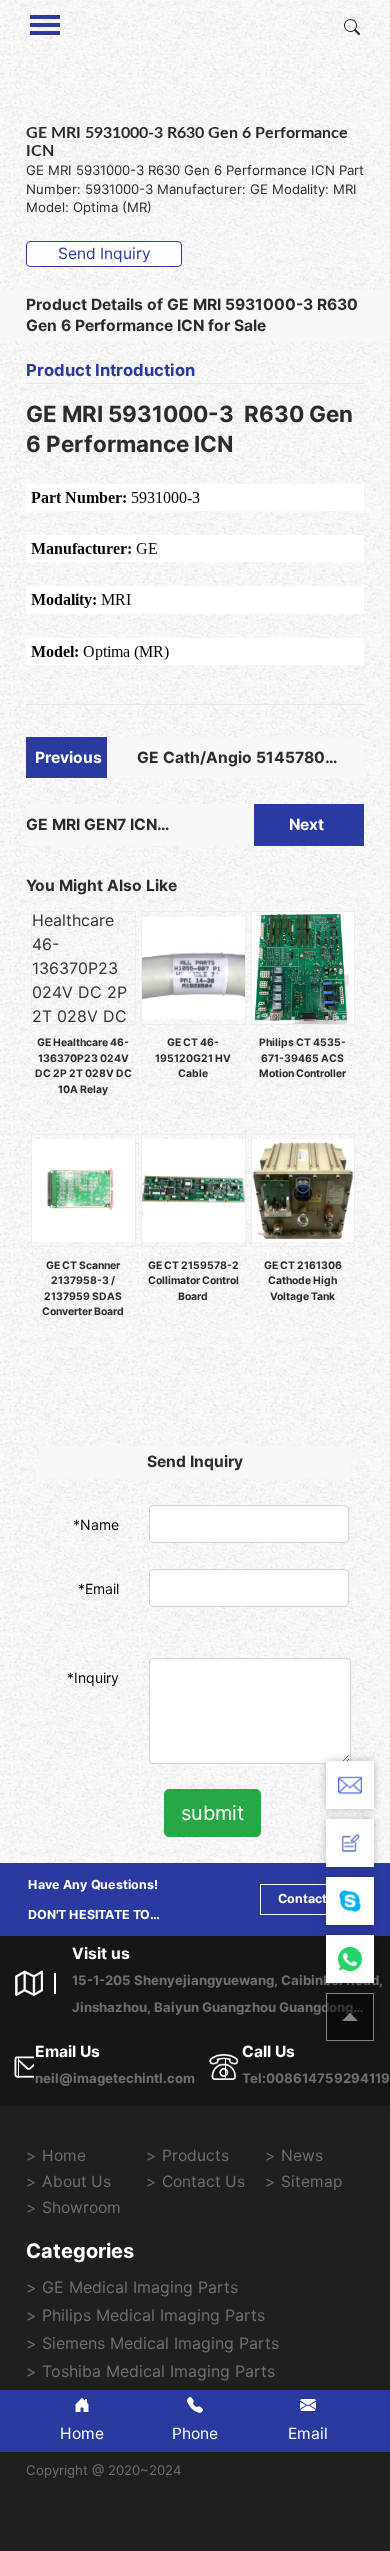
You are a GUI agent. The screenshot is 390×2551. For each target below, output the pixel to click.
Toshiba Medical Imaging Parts (158, 2371)
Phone (195, 2433)
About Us (76, 2181)
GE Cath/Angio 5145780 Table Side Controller (231, 763)
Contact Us (312, 1898)
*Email (98, 1588)
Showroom (81, 2207)
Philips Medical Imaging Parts (153, 2315)
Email (308, 2433)
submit (212, 1813)
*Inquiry (93, 1677)
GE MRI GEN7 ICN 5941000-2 (91, 830)
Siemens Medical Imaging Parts (160, 2343)
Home (64, 2155)
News (302, 2155)
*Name (96, 1524)
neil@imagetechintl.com (115, 2078)
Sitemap (312, 2181)
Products (195, 2155)
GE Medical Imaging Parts (140, 2287)
